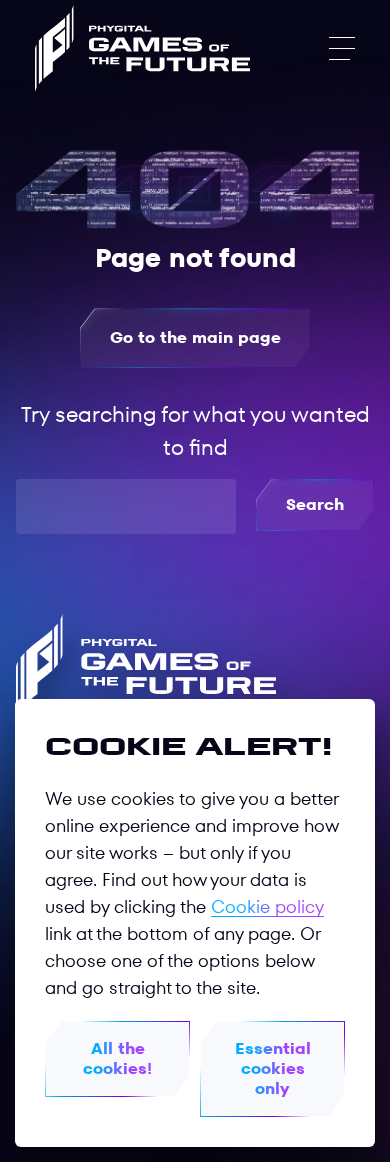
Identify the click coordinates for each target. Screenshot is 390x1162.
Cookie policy (267, 906)
